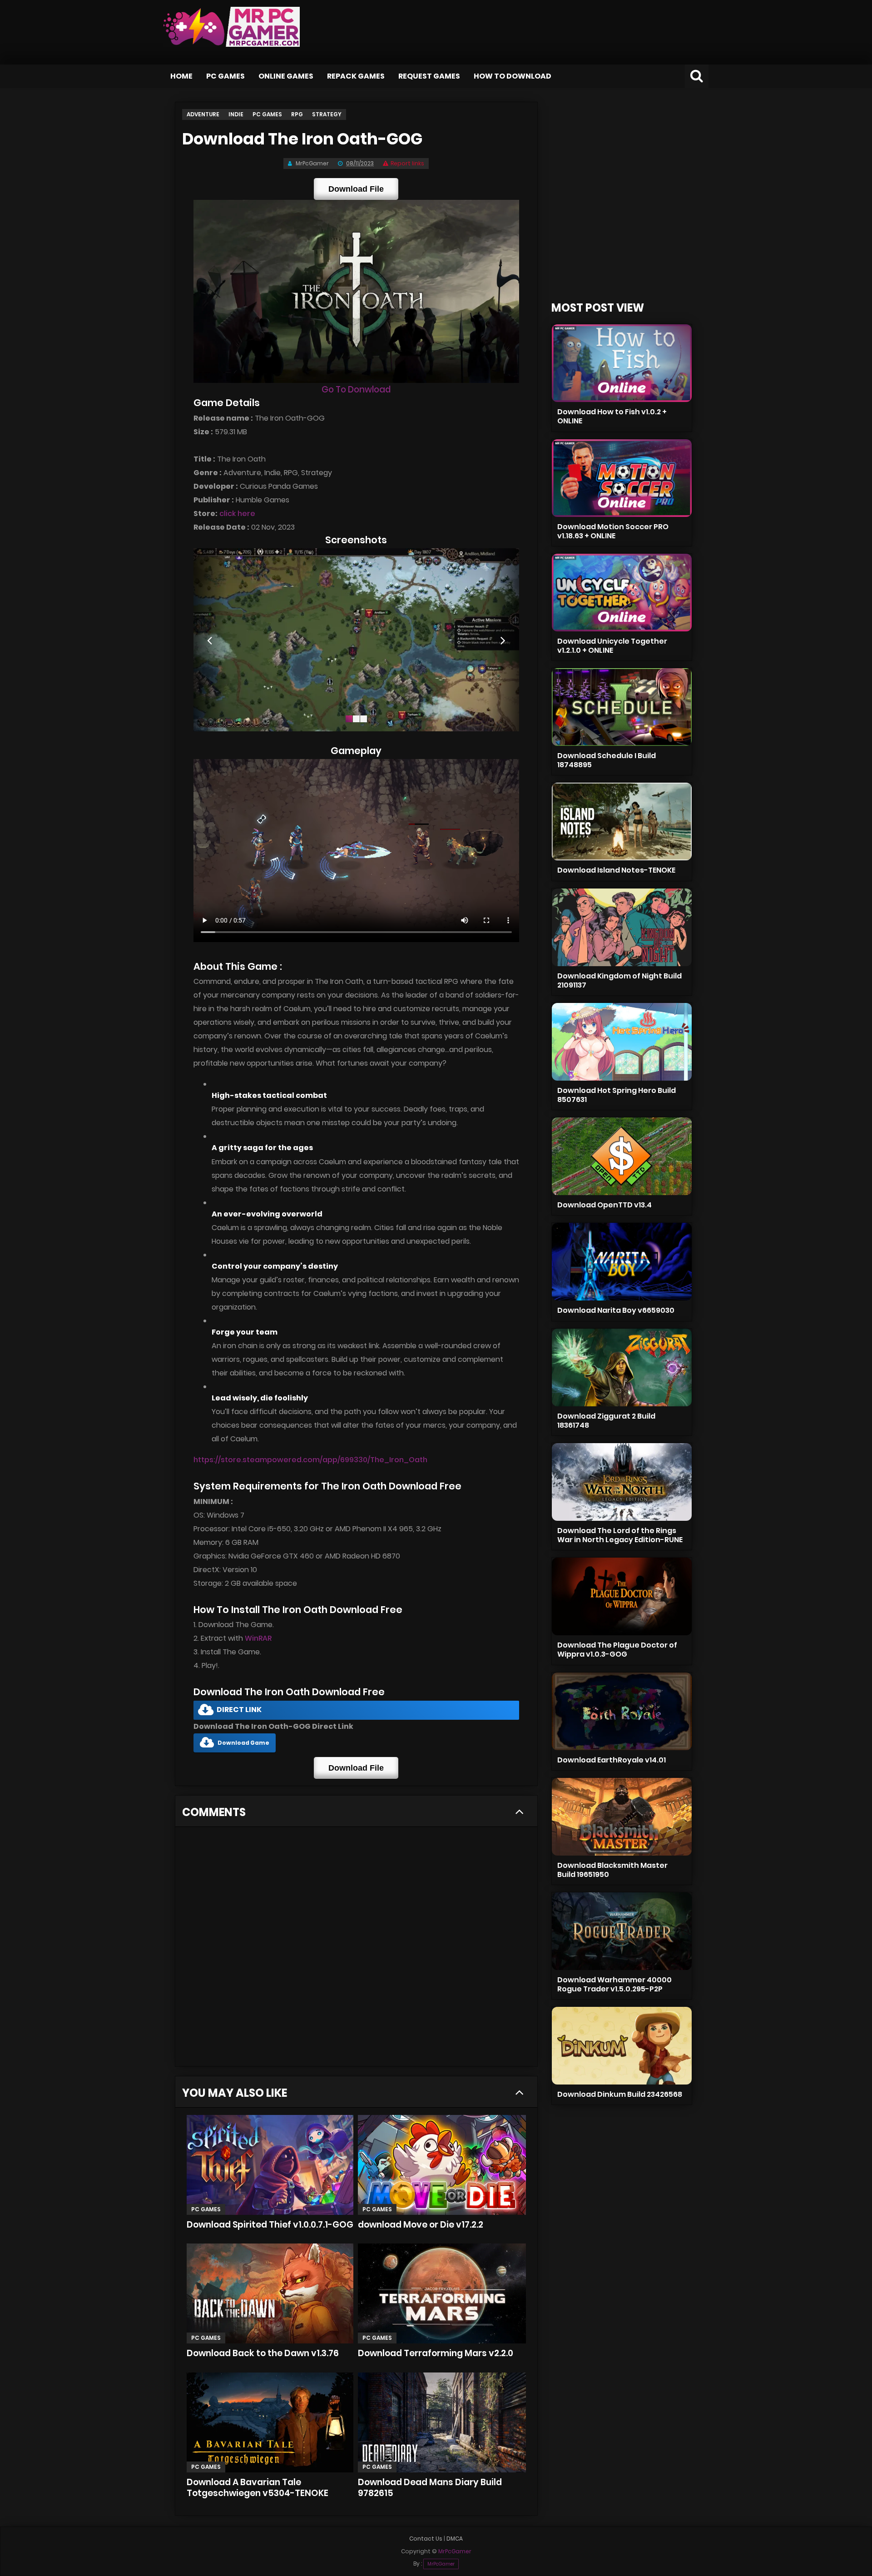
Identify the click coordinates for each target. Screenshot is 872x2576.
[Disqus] (356, 1950)
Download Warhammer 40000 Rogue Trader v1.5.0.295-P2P (614, 1984)
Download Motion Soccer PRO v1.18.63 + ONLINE (613, 531)
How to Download (513, 76)
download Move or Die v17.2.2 (421, 2225)
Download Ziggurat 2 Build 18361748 (606, 1421)
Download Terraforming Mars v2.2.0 (436, 2353)
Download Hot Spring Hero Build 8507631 (617, 1095)
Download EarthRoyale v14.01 (612, 1760)
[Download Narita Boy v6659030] (622, 1262)
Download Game (243, 1743)
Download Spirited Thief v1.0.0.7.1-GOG (270, 2225)
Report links (407, 163)
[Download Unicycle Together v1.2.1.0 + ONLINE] (622, 593)
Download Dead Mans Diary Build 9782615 (430, 2488)
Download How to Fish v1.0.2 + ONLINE (612, 416)
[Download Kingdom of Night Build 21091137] (622, 927)
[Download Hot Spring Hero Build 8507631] (622, 1042)
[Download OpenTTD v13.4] (622, 1156)
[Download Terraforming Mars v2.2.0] (442, 2293)
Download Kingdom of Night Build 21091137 (619, 980)
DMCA (455, 2539)
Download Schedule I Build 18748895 (607, 760)
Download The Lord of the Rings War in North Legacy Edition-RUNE (620, 1535)
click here (237, 514)
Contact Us (426, 2539)
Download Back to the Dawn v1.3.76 (263, 2353)
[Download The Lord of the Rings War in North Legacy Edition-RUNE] (622, 1482)
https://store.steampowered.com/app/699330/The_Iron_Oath (310, 1460)
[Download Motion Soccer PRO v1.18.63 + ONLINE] (622, 478)
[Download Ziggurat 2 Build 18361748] (622, 1367)
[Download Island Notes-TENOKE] (622, 821)
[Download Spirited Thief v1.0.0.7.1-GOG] (270, 2165)
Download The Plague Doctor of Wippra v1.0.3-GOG (617, 1650)
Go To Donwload (356, 390)
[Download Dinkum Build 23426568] (622, 2046)
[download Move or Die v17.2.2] (442, 2165)
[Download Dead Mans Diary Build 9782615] (442, 2422)
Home (181, 76)
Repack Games (356, 76)
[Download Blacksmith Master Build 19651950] (622, 1817)
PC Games (225, 76)
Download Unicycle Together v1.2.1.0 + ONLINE (612, 646)
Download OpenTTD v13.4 (604, 1205)
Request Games (429, 76)
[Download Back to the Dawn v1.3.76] (270, 2293)
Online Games (286, 76)
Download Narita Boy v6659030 (616, 1310)
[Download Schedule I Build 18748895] (622, 707)
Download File (356, 189)
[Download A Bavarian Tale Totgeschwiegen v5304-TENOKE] (270, 2422)
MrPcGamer (441, 2564)
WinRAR (258, 1638)
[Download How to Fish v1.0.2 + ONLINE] (622, 363)
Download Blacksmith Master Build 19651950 (612, 1870)
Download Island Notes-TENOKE (616, 870)
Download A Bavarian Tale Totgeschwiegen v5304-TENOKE (258, 2488)
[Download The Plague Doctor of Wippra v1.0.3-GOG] (622, 1596)
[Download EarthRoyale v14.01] (622, 1711)
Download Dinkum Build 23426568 (620, 2094)
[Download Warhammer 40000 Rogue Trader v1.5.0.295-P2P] (622, 1931)
